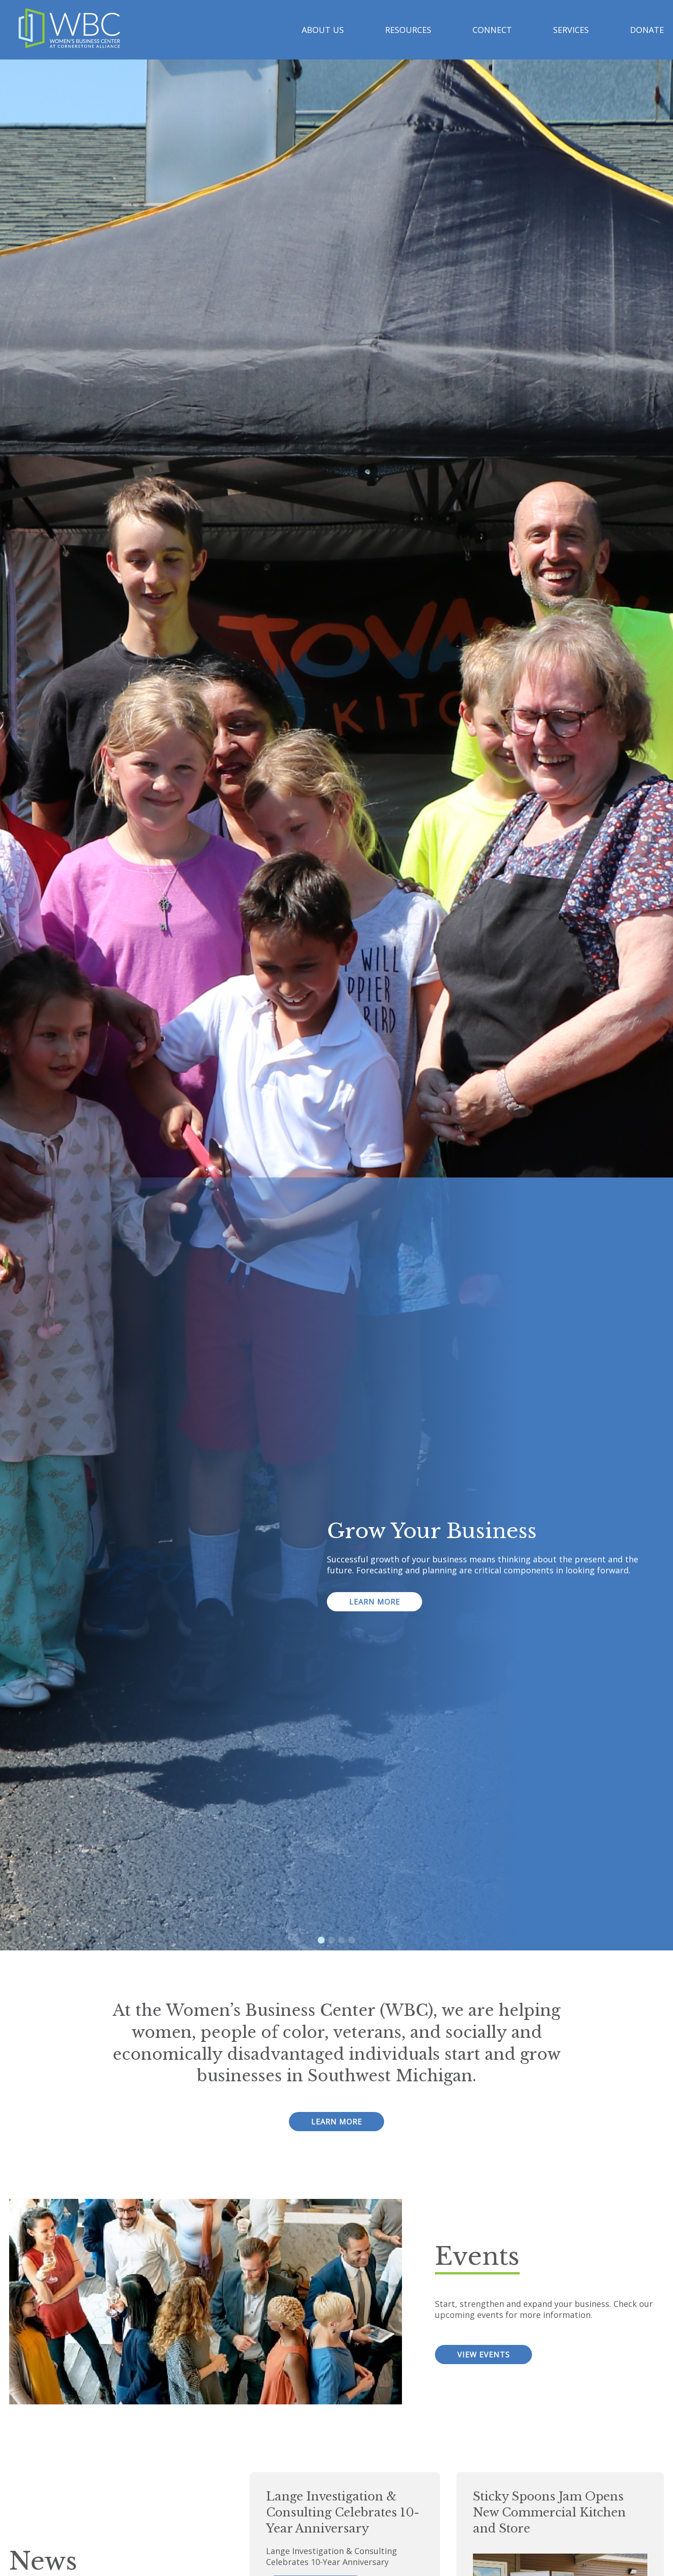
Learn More (375, 1602)
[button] (321, 1940)
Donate (647, 30)
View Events (484, 2355)
